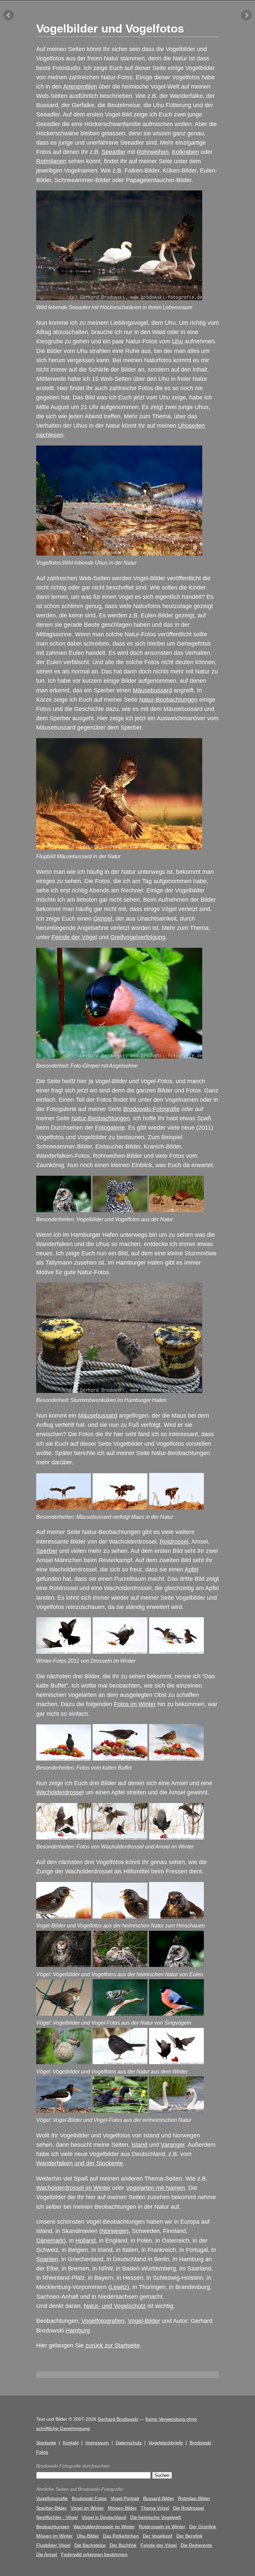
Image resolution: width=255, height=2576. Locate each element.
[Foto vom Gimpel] (176, 2014)
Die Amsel (47, 2554)
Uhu (177, 341)
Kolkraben (185, 152)
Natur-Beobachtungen (168, 700)
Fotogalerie (110, 1128)
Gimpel (103, 919)
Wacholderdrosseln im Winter (104, 2527)
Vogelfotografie (52, 2498)
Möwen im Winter (54, 2536)
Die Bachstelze (90, 2545)
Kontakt (71, 2443)
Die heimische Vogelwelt (156, 2517)
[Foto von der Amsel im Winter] (120, 2062)
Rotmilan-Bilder (194, 2498)
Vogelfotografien (103, 2321)
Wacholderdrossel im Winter (73, 2188)
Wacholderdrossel (60, 1792)
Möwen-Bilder (122, 2508)
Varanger (173, 2145)
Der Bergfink (189, 2536)
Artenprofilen (80, 87)
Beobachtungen (53, 2527)
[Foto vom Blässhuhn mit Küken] (120, 2111)
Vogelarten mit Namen (155, 2188)
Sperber (47, 1551)
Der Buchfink (123, 2545)
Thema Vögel (155, 2508)
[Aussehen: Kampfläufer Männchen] (120, 1210)
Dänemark (50, 2241)
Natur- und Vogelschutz (115, 2306)
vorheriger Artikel (9, 15)
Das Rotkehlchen (121, 2536)
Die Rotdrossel (188, 2508)
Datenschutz (129, 2443)
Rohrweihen (153, 152)
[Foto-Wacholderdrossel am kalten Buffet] (176, 1759)
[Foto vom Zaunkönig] (64, 2014)
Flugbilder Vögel (53, 2545)
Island (139, 2145)
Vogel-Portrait (125, 2498)
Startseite (46, 2443)
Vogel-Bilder (144, 2321)
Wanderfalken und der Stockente (80, 2163)
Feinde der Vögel (74, 937)
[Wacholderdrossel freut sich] (120, 1652)
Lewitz (119, 2287)
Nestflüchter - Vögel (57, 2517)
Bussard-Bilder (159, 2498)
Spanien (47, 2259)
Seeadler (114, 152)
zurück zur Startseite (113, 2345)
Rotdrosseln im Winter (162, 2527)
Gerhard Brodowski (118, 2419)
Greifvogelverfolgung (138, 937)
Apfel (191, 1569)
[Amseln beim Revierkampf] (64, 1652)
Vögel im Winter (87, 2508)
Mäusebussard (152, 690)
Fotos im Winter (135, 1704)
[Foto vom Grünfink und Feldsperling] (64, 2062)
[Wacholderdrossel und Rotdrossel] (176, 1652)
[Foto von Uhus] (120, 1965)
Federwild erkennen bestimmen (94, 2554)
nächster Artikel (246, 15)
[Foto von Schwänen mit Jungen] (176, 2111)
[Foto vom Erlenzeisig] (120, 2014)
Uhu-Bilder (88, 2536)
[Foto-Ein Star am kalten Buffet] (64, 1759)
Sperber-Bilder (51, 2508)
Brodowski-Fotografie (151, 1109)
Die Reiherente (196, 2545)
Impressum (97, 2443)
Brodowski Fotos (89, 2498)
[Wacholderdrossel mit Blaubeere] (64, 1916)
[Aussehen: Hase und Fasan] (176, 1210)
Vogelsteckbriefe (166, 2443)
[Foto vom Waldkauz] (64, 1965)
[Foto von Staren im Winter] (176, 2062)
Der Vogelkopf (158, 2536)
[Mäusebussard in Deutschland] (64, 1508)
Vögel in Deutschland (104, 2517)
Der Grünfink (203, 2527)
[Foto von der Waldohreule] (176, 1965)
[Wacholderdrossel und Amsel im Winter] (64, 1838)
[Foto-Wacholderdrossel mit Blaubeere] (120, 1759)
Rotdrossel (174, 1542)
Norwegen (115, 2231)
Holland (85, 2241)
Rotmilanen (51, 161)
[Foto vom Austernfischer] (64, 2111)
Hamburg (78, 2331)
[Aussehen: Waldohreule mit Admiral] (64, 1210)
